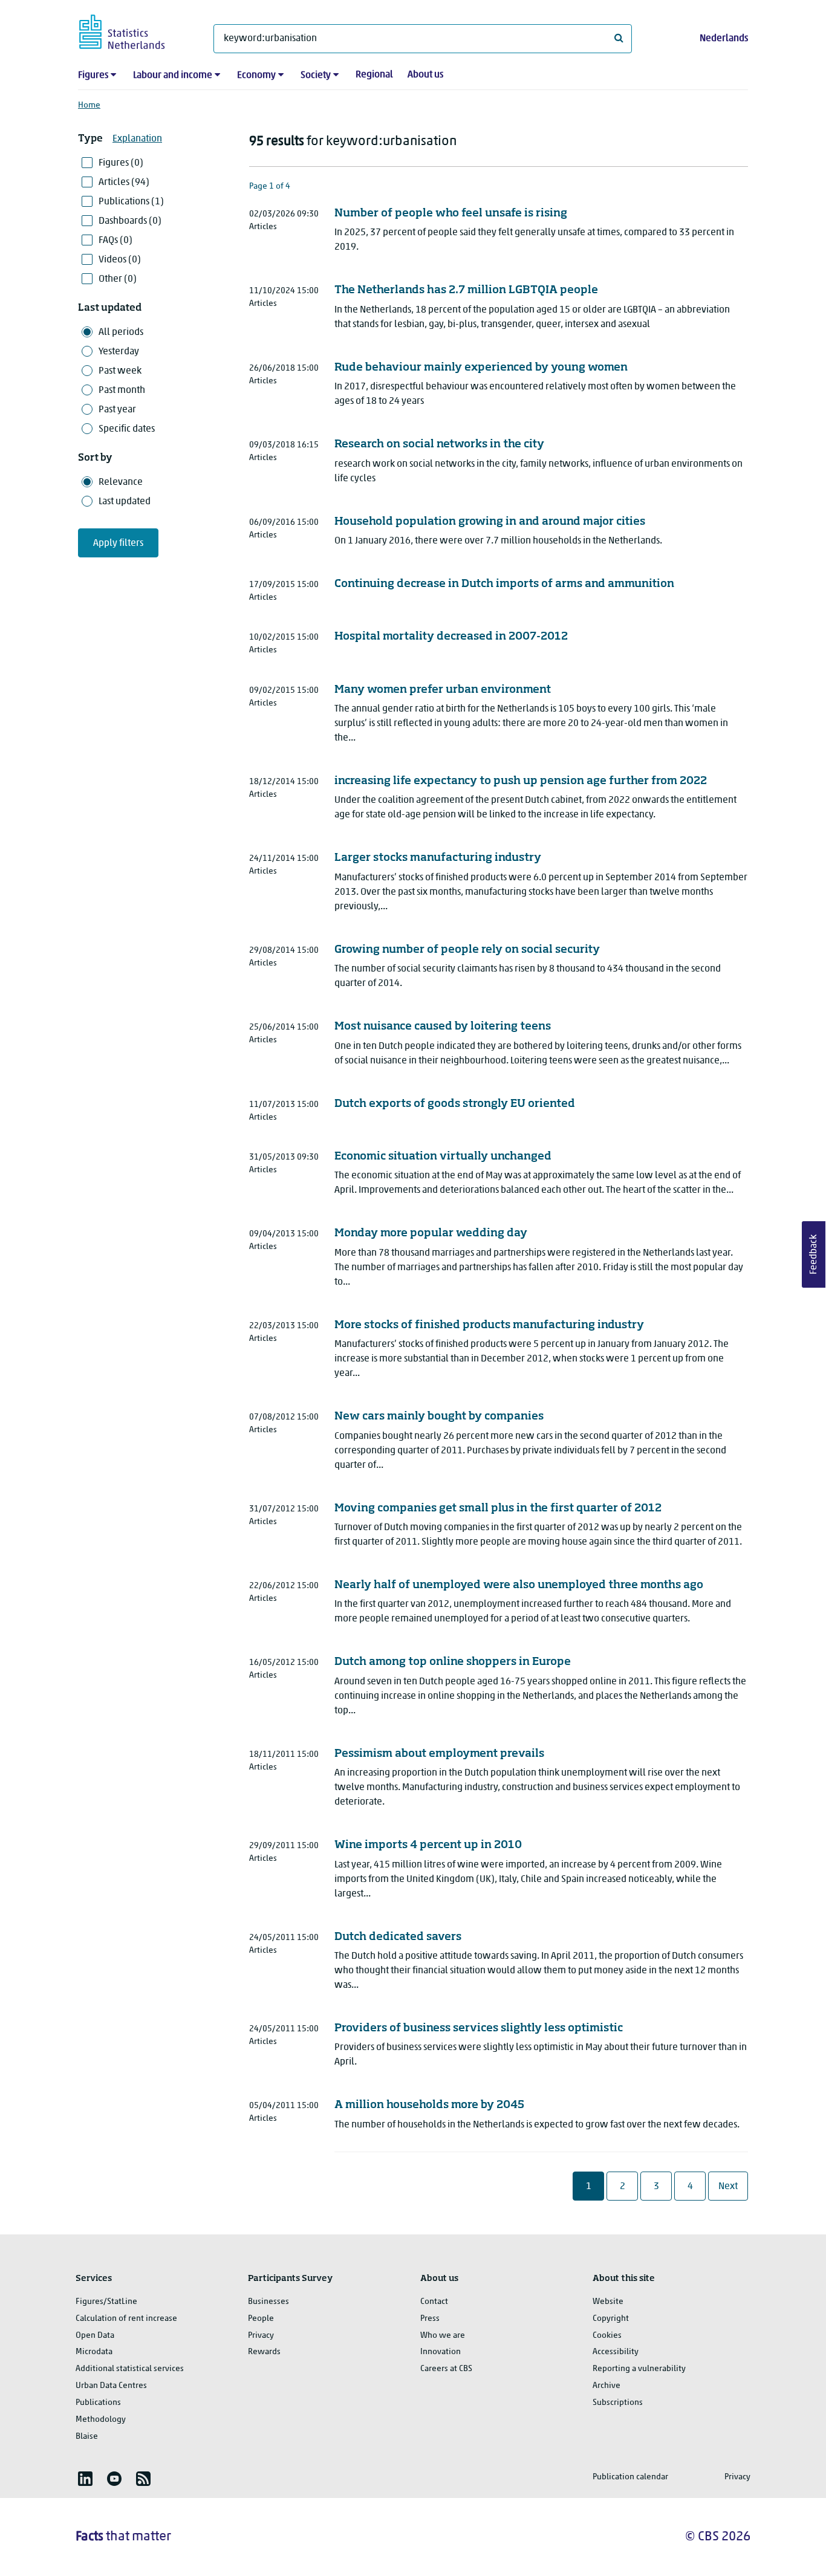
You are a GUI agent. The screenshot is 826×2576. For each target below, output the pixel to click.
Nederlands (724, 39)
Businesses (268, 2302)
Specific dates (127, 429)
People (261, 2319)
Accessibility (616, 2352)
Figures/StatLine (106, 2302)
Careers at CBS (446, 2369)
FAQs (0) (115, 241)
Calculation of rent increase (126, 2319)
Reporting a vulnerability (639, 2369)
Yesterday (119, 352)
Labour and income (173, 76)
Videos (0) (120, 260)
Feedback (814, 1254)
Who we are (443, 2336)
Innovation (441, 2352)
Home (89, 105)
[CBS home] (134, 30)
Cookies (607, 2336)
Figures (93, 76)
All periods (121, 333)
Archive (606, 2386)
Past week (120, 371)
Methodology (101, 2420)
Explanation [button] (137, 139)
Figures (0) (121, 163)
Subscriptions (618, 2403)
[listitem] (85, 2479)
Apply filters (118, 543)
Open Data (95, 2336)
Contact (434, 2302)
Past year (117, 410)
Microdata (94, 2352)
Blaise (87, 2437)
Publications (98, 2403)
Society (316, 76)
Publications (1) (131, 202)
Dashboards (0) (130, 221)
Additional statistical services (130, 2369)
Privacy (261, 2336)
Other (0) (118, 279)
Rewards (264, 2352)
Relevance (121, 482)
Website (608, 2302)
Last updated (125, 502)
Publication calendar (630, 2477)
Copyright (611, 2319)
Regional (374, 75)
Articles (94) (124, 183)
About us (425, 75)
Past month (122, 391)
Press (430, 2319)
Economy (256, 76)
